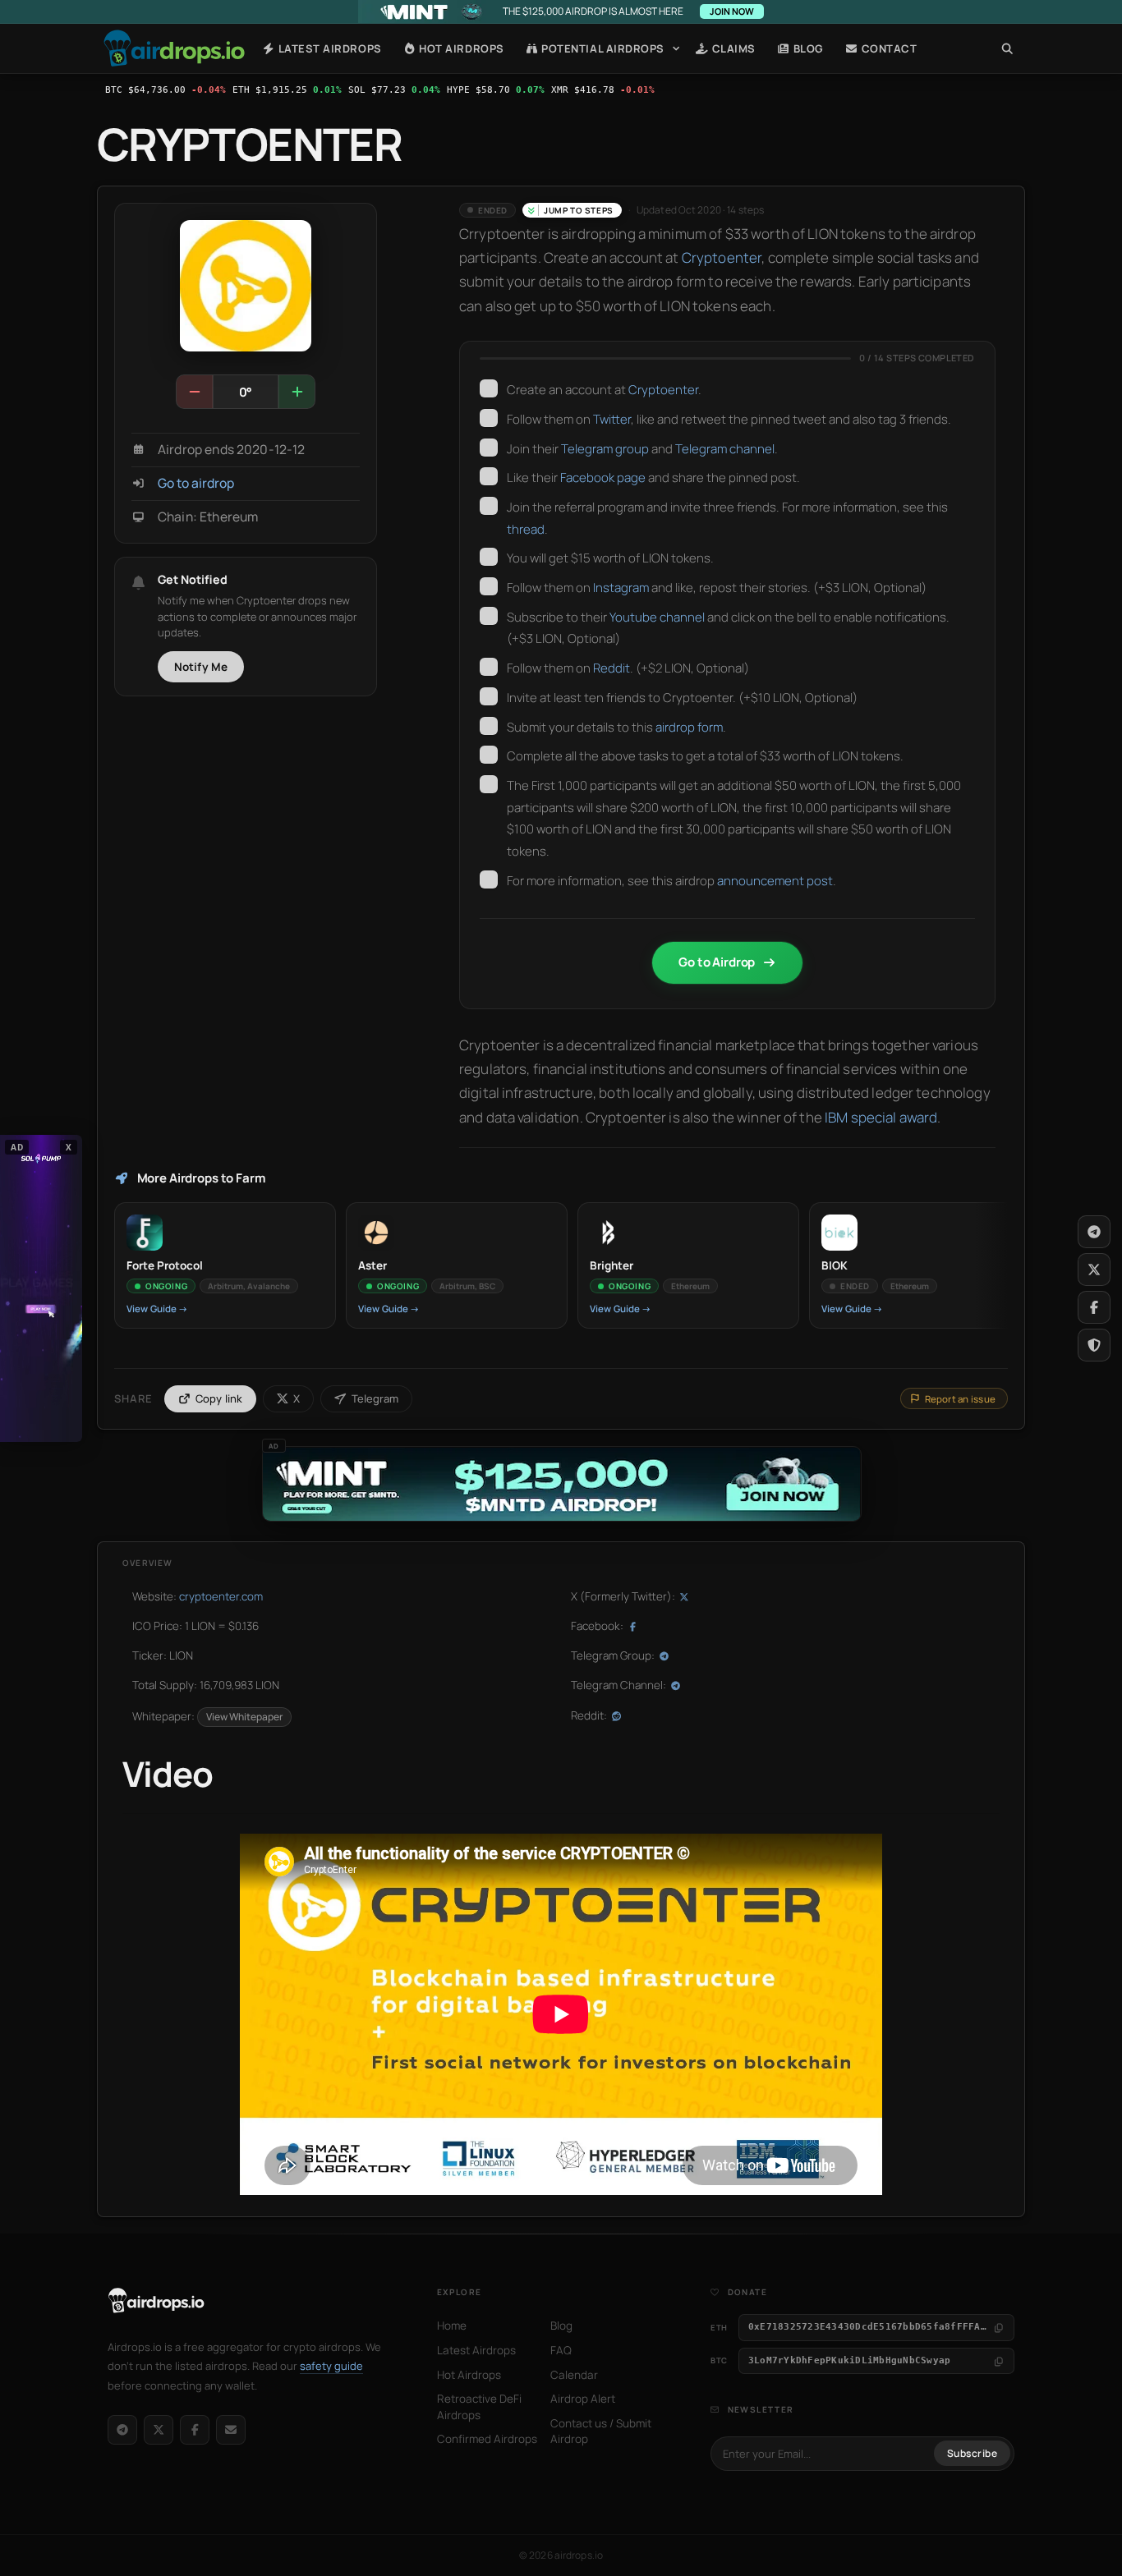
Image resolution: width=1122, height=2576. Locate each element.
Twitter (612, 419)
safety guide (331, 2366)
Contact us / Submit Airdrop (601, 2431)
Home (174, 48)
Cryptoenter (722, 257)
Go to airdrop (196, 483)
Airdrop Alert (583, 2399)
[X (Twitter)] (159, 2430)
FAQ (561, 2350)
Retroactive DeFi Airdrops (479, 2407)
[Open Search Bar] (1007, 48)
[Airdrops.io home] (156, 2301)
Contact (887, 48)
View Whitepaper (244, 1717)
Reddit (612, 668)
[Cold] (195, 392)
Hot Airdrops (460, 48)
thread (526, 529)
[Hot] (297, 392)
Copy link (219, 1398)
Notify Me (201, 667)
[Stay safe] (1094, 1345)
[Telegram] (122, 2430)
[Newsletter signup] (231, 2430)
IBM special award (881, 1117)
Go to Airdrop (717, 962)
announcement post (775, 881)
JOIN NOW (732, 11)
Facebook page (603, 478)
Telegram (375, 1398)
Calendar (574, 2375)
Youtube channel (657, 617)
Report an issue (960, 1399)
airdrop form (689, 727)
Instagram (621, 588)
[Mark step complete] (489, 388)
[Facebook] (195, 2430)
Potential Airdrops (602, 48)
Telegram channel (725, 449)
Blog (807, 48)
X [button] (69, 1146)
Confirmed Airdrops (487, 2439)
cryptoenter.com (221, 1596)
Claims (732, 48)
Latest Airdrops (328, 48)
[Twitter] (1094, 1270)
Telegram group (605, 449)
